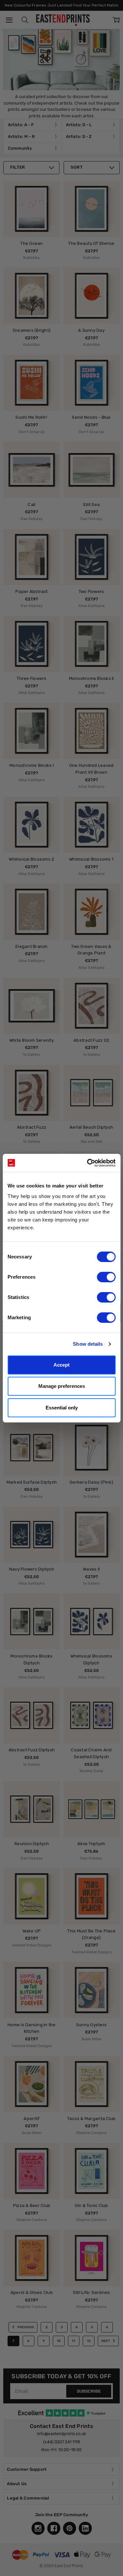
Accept (61, 1365)
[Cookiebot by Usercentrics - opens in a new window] (88, 1163)
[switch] (106, 1277)
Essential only (62, 1408)
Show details (88, 1344)
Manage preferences (62, 1386)
